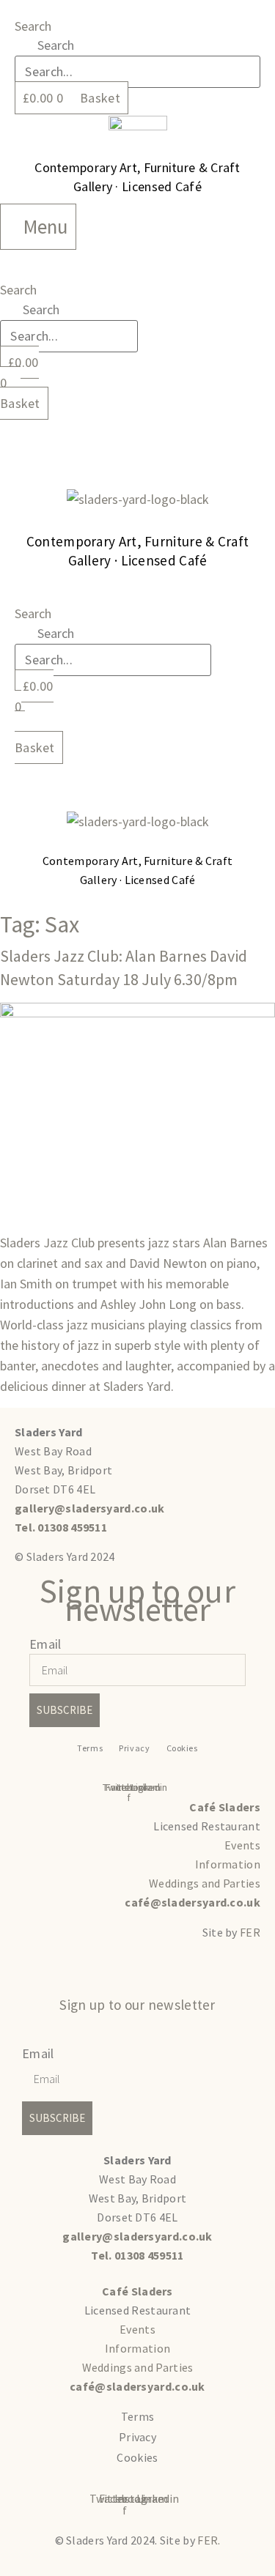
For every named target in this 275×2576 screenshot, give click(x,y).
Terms (90, 1748)
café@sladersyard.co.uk (192, 1902)
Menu (46, 226)
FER (250, 1932)
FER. (209, 2540)
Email (45, 1644)
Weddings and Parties (205, 1883)
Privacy (134, 1748)
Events (242, 1845)
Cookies (182, 1748)
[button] (138, 433)
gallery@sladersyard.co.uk (90, 1508)
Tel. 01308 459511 (61, 1527)
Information (228, 1864)
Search (33, 26)
